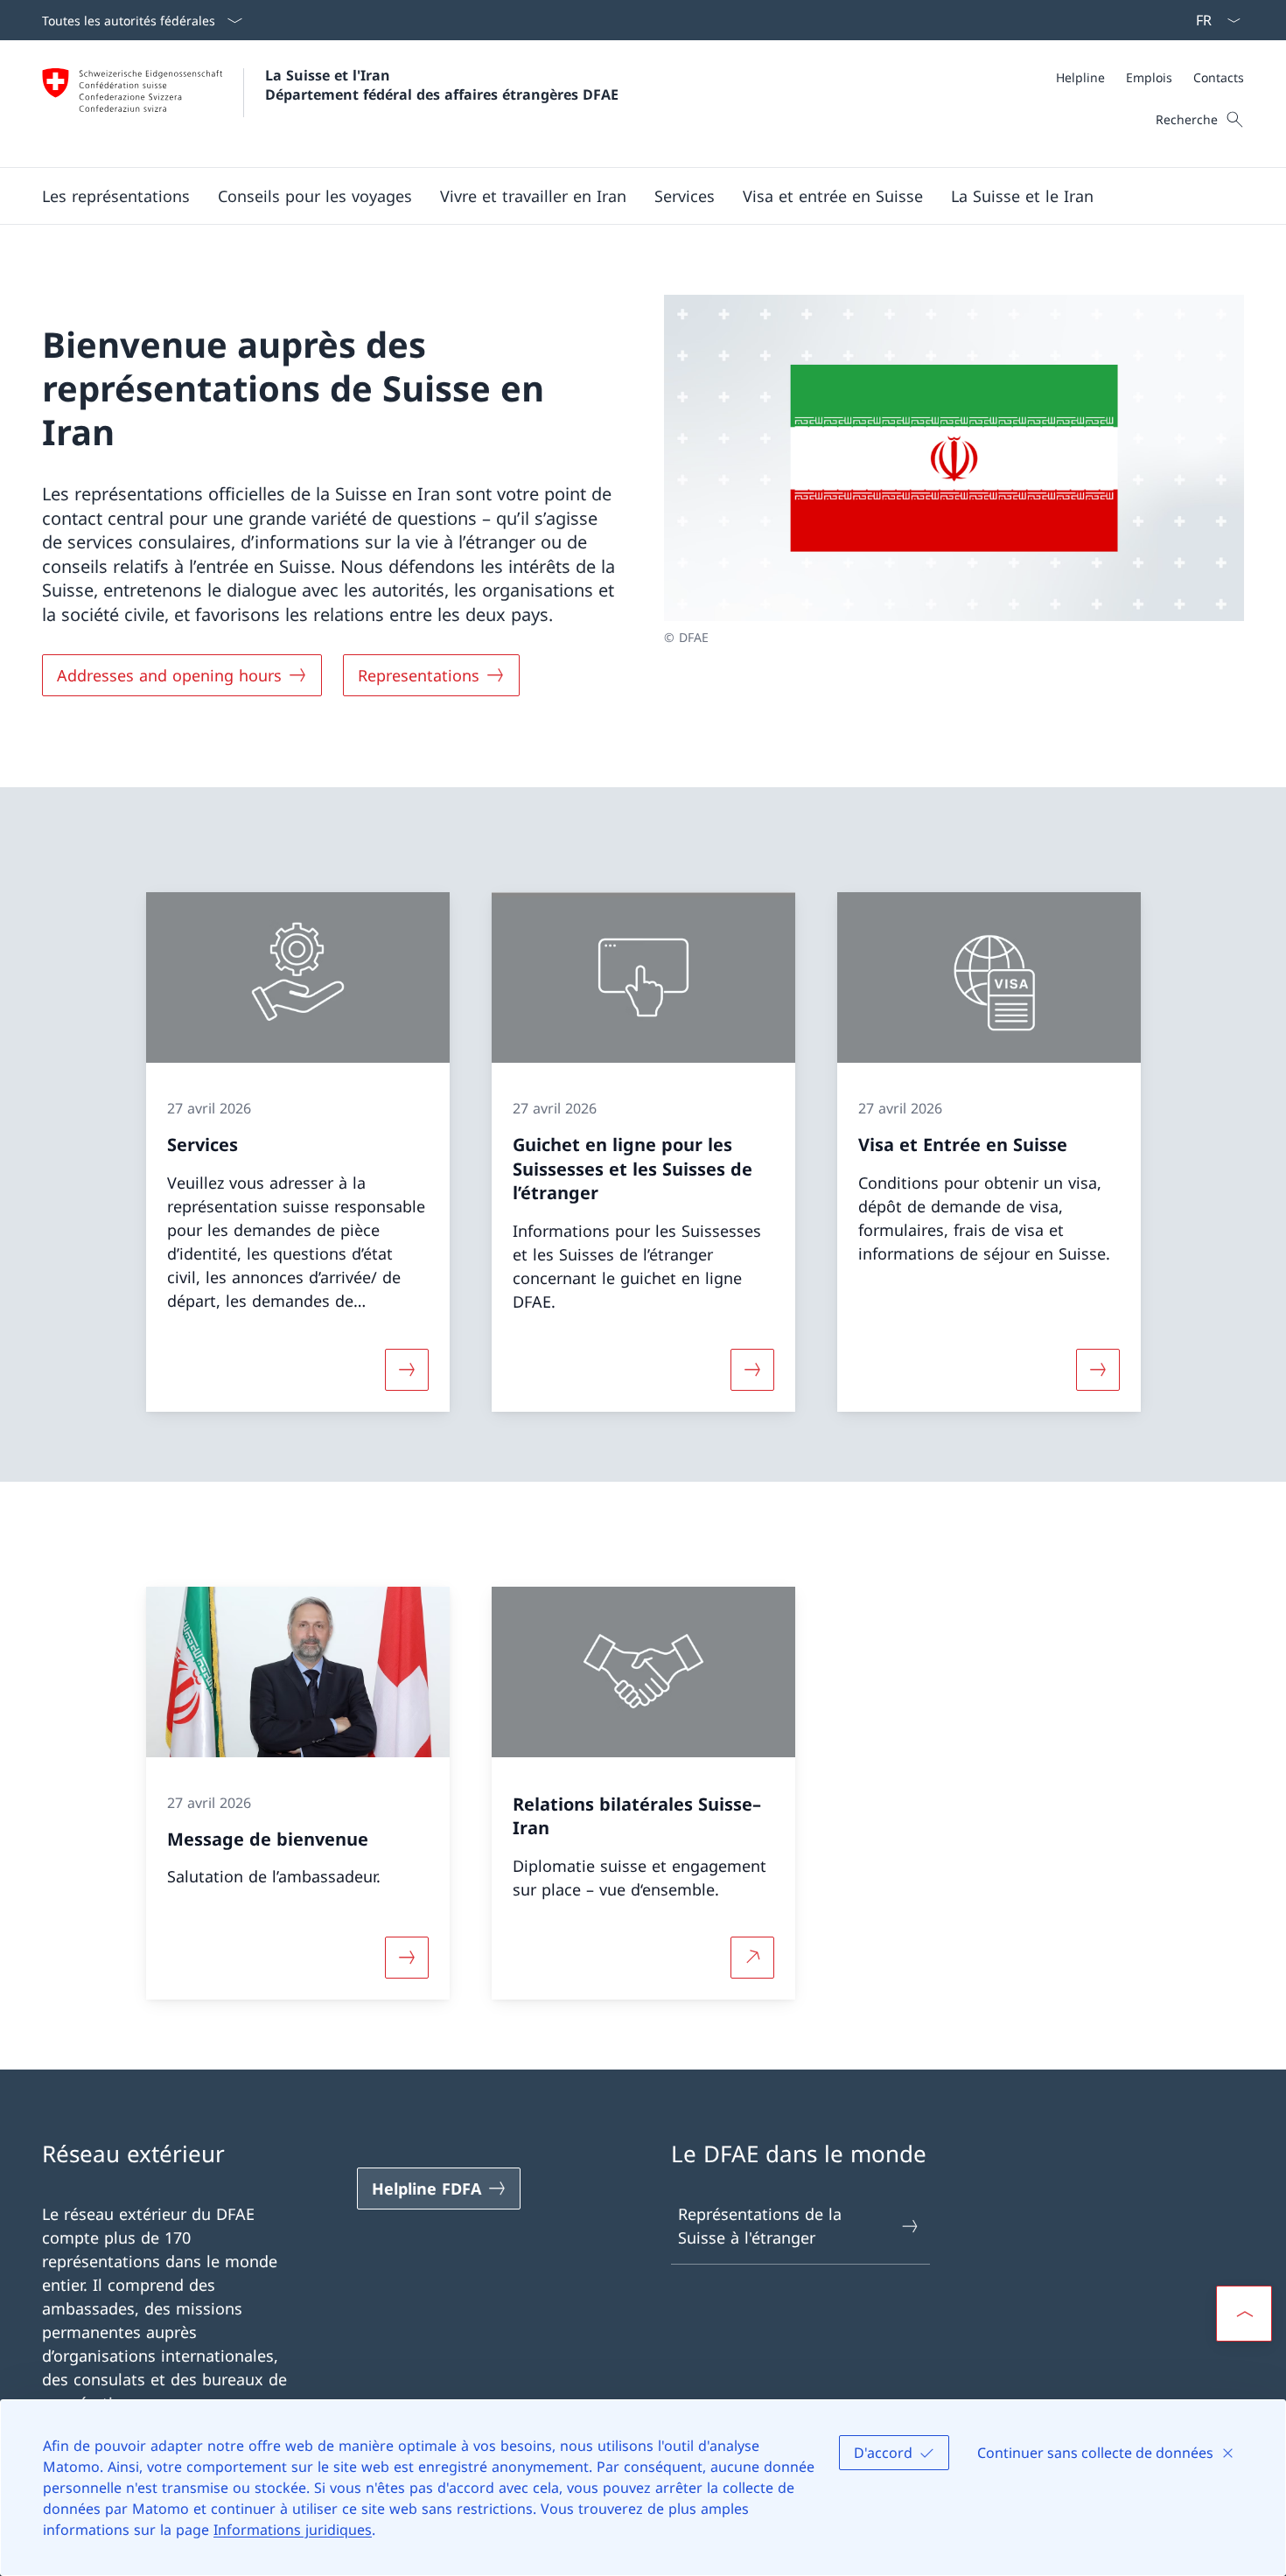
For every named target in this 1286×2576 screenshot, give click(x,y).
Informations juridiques (293, 2530)
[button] (116, 196)
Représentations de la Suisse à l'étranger (760, 2226)
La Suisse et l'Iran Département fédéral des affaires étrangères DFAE (442, 85)
